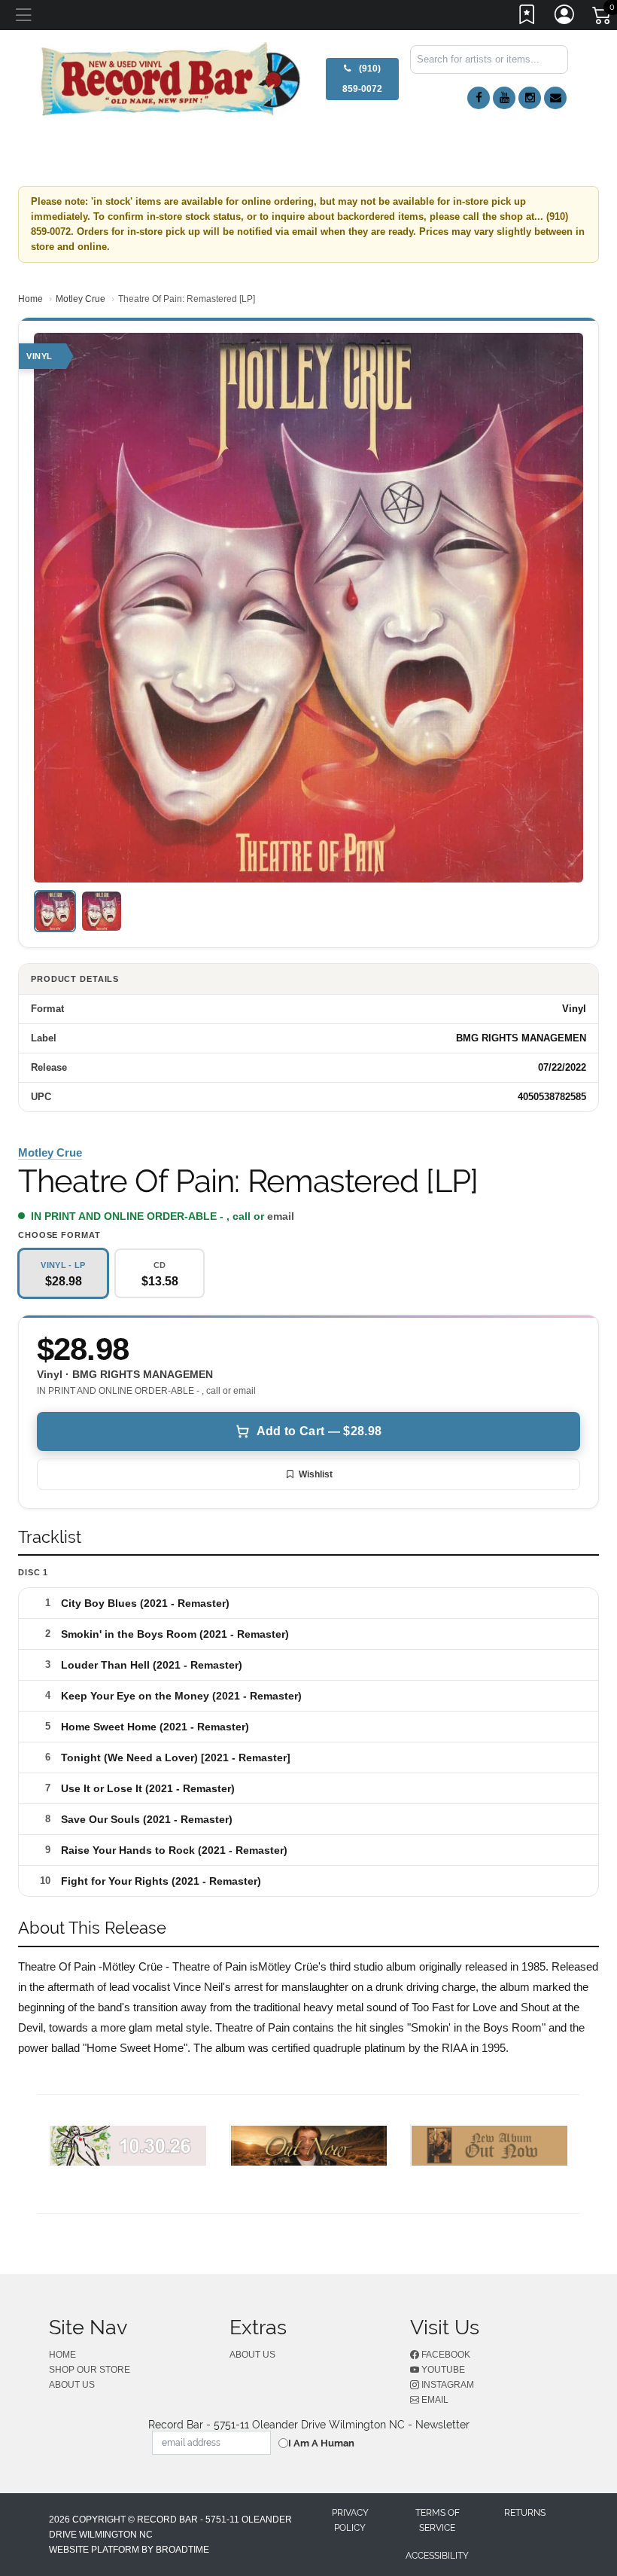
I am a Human (321, 2443)
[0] (603, 18)
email (281, 1216)
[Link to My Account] (565, 17)
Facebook (445, 2355)
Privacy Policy (350, 2520)
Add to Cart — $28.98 (319, 1431)
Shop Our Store (90, 2370)
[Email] (555, 98)
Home (30, 299)
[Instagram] (530, 98)
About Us (72, 2385)
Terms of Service (438, 2520)
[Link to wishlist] (527, 17)
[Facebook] (479, 98)
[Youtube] (504, 98)
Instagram (447, 2385)
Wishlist (316, 1474)
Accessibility (437, 2556)
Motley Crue (81, 299)
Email (434, 2400)
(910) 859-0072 (362, 79)
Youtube (442, 2370)
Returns (525, 2513)
